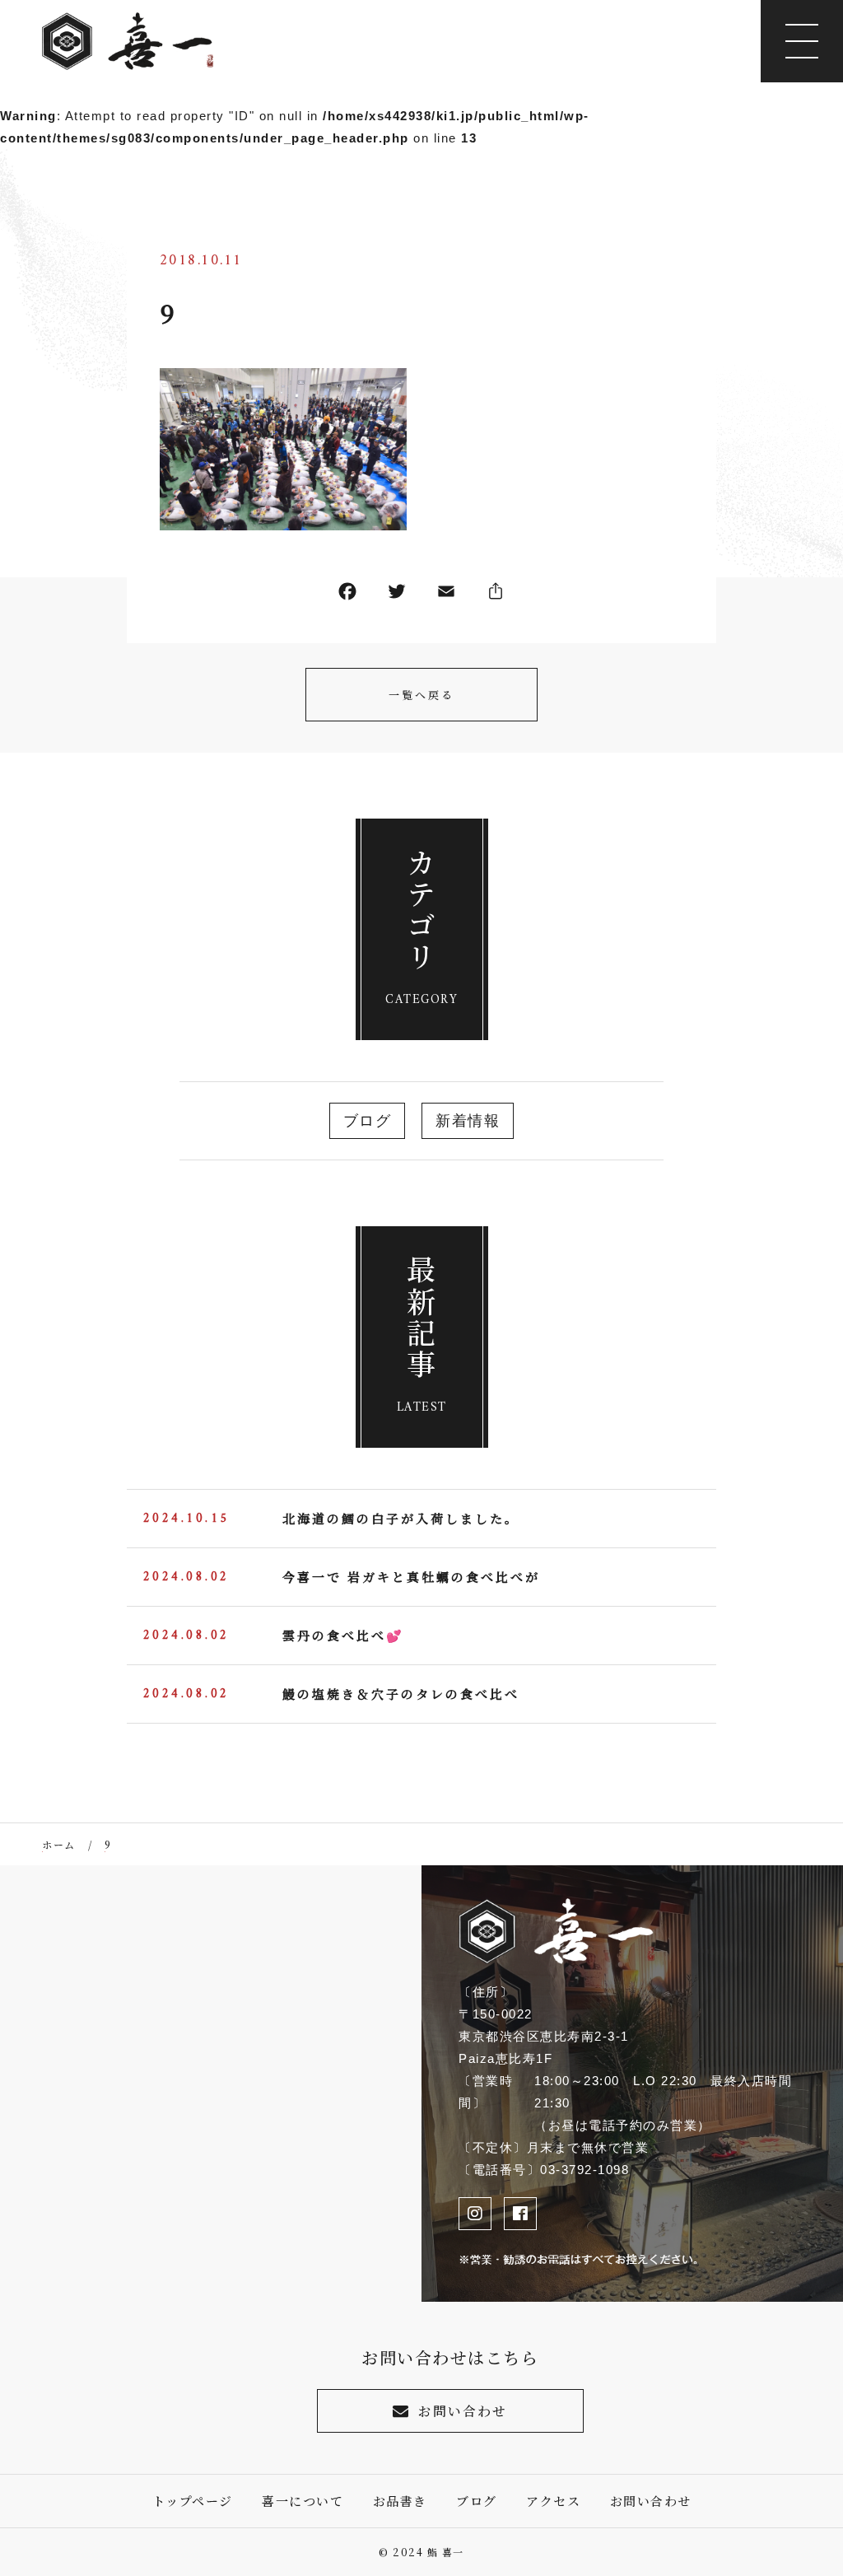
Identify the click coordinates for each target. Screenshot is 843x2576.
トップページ (193, 2501)
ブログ (368, 1121)
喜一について (303, 2501)
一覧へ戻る (421, 695)
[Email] (446, 595)
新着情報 (468, 1121)
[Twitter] (397, 595)
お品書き (400, 2501)
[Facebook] (347, 595)
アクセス (553, 2501)
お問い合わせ (463, 2411)
